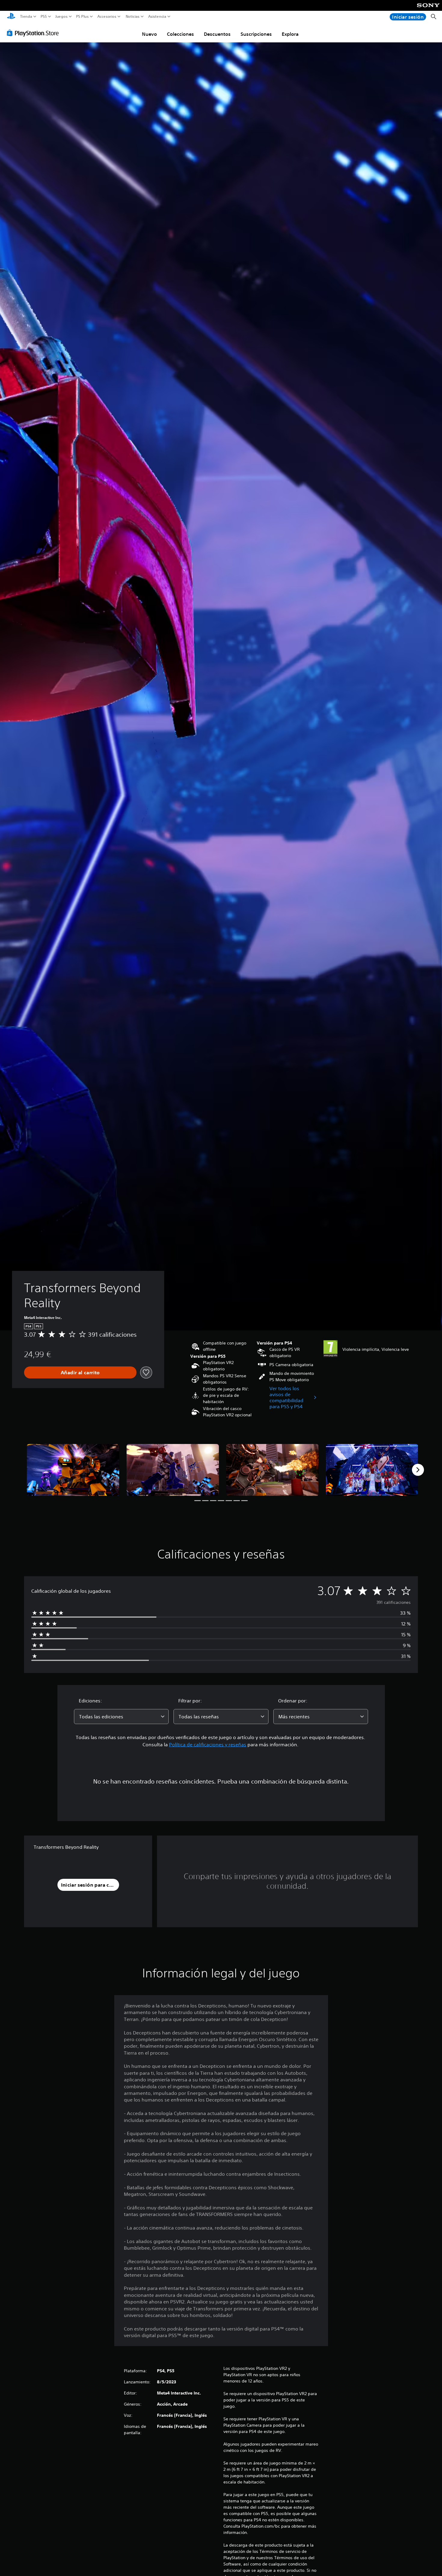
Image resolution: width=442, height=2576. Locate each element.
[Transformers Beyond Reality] (73, 1470)
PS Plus (82, 17)
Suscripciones (256, 34)
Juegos (61, 17)
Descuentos (217, 34)
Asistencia (157, 17)
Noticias (132, 17)
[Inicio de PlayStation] (11, 17)
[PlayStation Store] (34, 33)
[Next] (418, 1470)
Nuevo (149, 34)
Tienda (26, 17)
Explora (290, 34)
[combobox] (121, 1717)
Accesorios (107, 17)
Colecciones (180, 34)
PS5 (44, 17)
